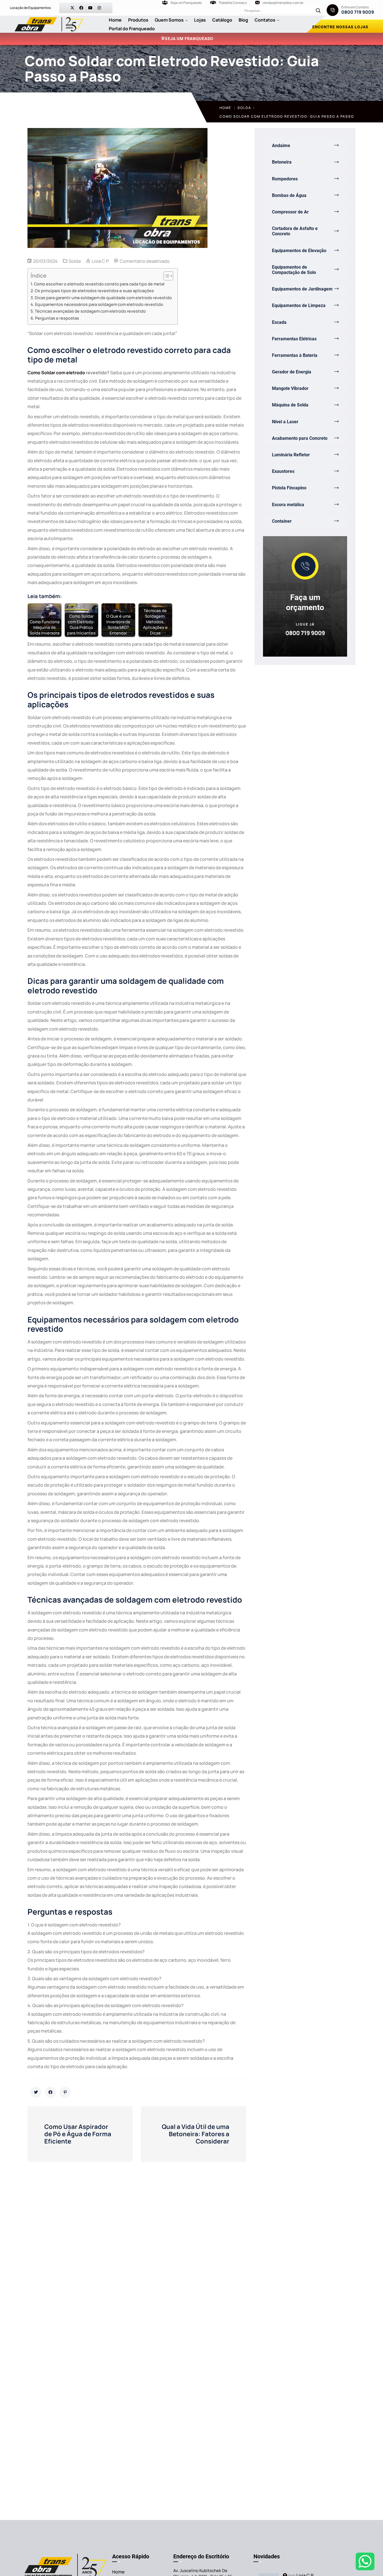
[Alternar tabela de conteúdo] (166, 276)
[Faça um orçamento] (305, 566)
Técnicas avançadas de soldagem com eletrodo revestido (90, 311)
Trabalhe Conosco (233, 3)
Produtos (138, 20)
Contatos (265, 20)
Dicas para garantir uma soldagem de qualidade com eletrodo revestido (103, 298)
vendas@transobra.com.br (283, 3)
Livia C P (100, 261)
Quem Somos (169, 20)
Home (115, 20)
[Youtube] (90, 8)
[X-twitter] (72, 8)
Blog (243, 20)
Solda (244, 108)
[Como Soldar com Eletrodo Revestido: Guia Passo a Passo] (36, 2092)
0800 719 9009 (358, 12)
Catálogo (222, 20)
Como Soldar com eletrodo (56, 373)
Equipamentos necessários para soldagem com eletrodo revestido (99, 304)
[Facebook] (81, 8)
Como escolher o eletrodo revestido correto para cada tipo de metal (99, 284)
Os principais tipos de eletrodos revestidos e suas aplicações (94, 291)
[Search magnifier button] (318, 11)
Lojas (200, 20)
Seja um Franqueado (186, 3)
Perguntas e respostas (57, 318)
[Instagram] (99, 8)
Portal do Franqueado (132, 29)
